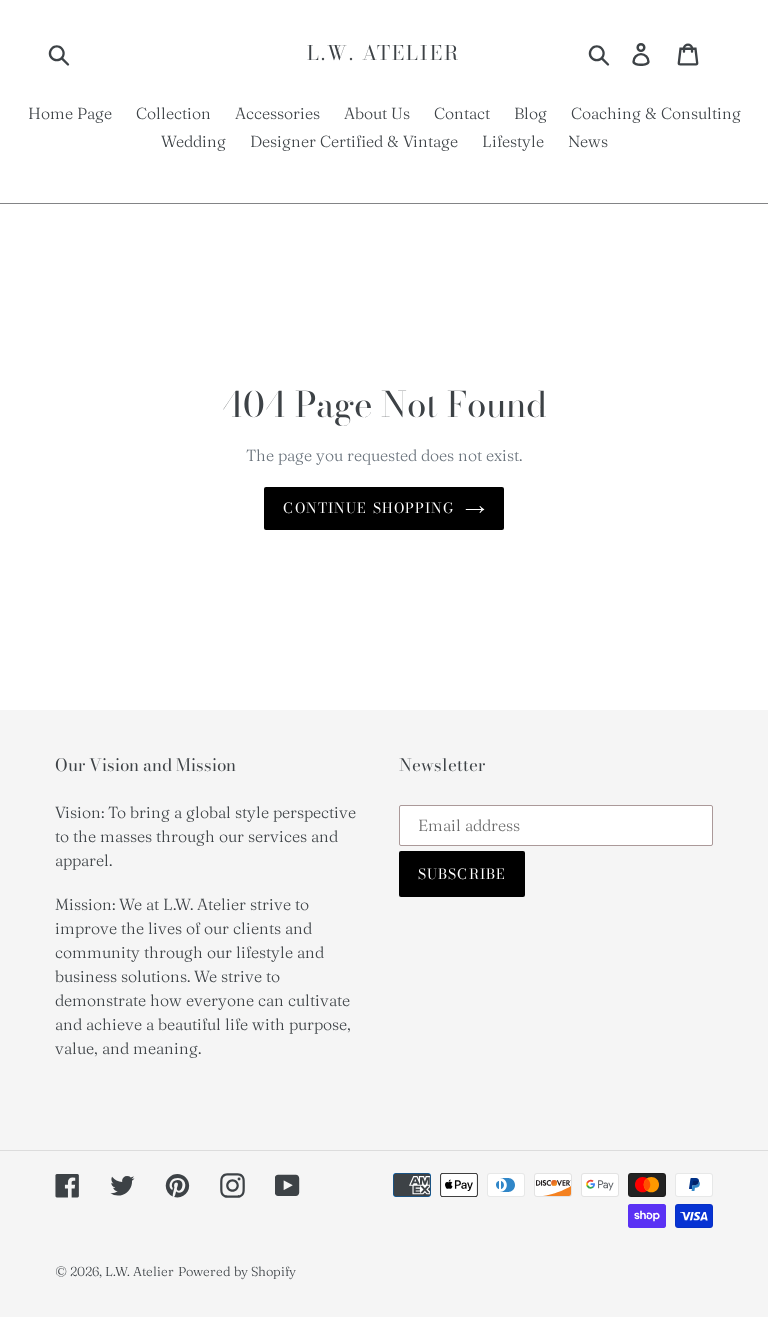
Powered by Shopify (237, 1271)
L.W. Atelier (383, 53)
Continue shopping (368, 508)
